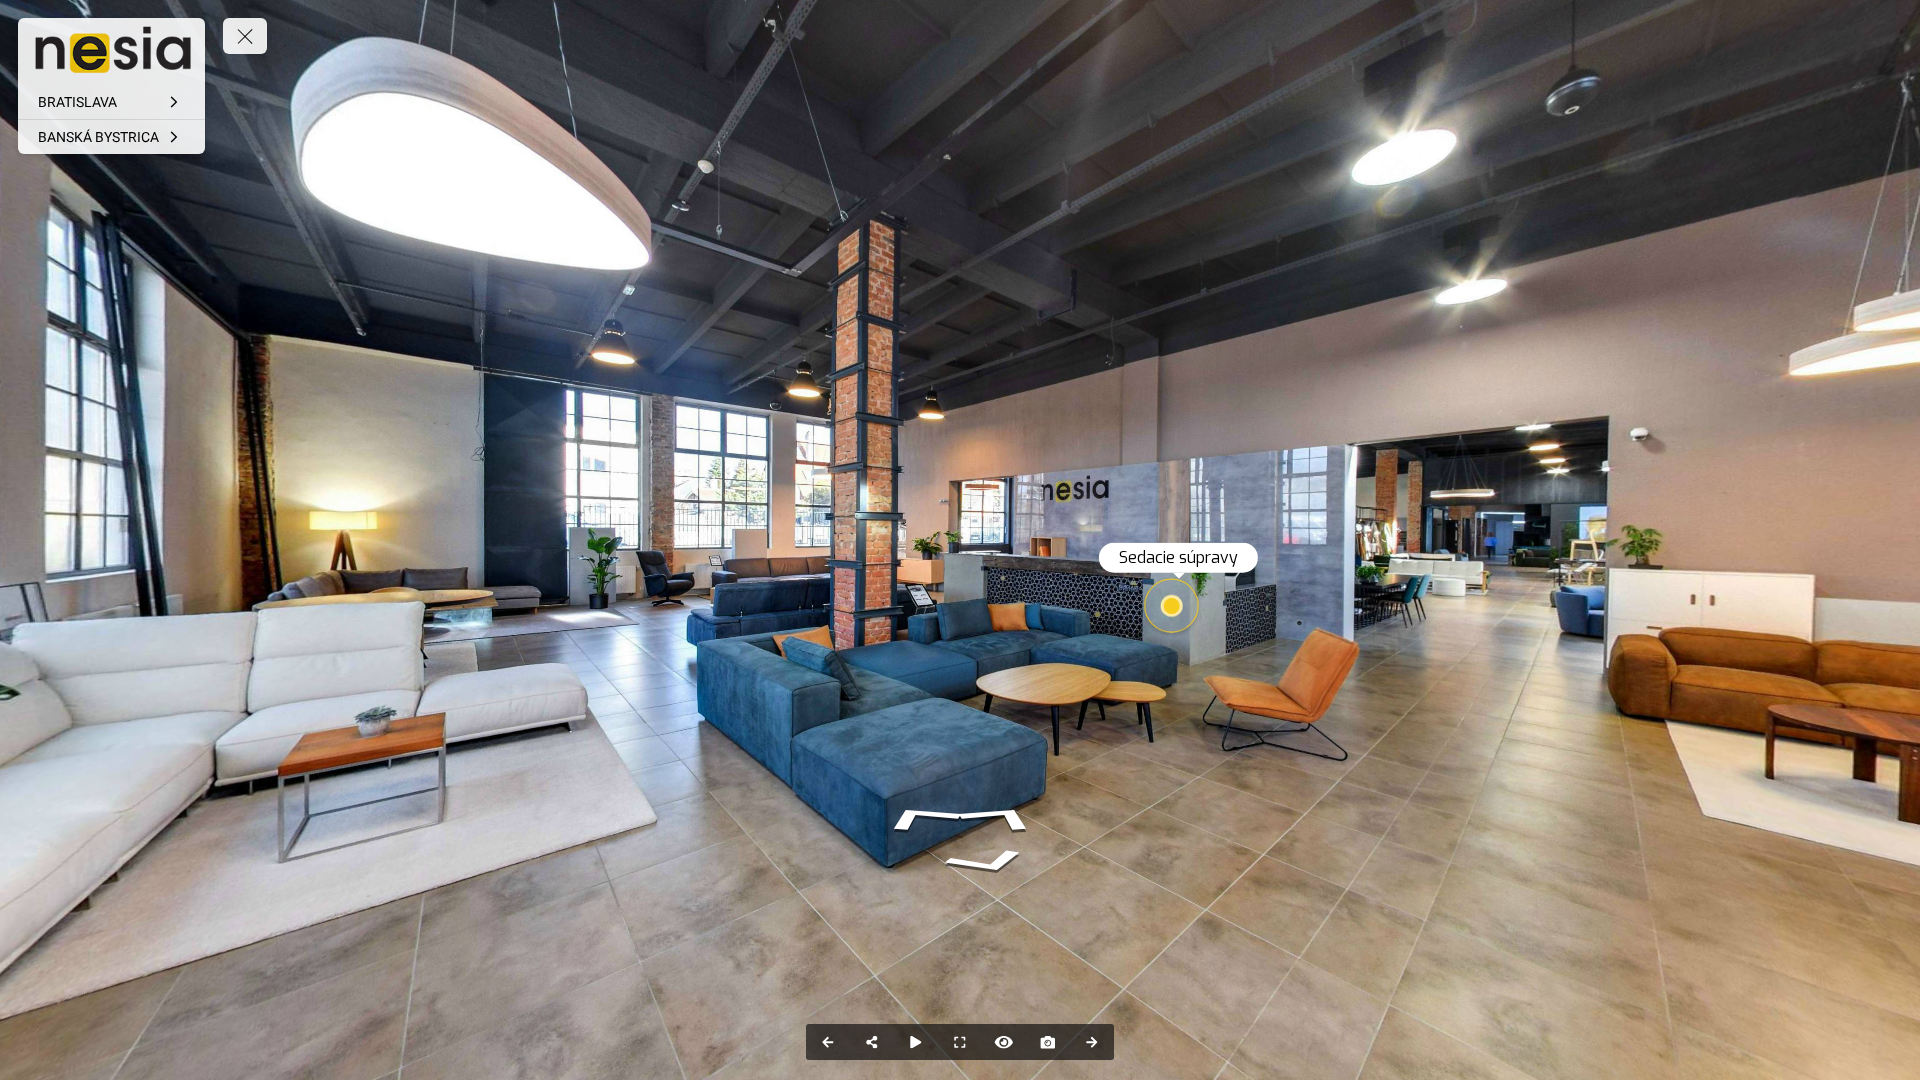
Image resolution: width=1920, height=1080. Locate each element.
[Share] (872, 1042)
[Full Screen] (960, 1042)
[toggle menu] (245, 36)
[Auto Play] (916, 1042)
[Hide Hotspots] (1004, 1042)
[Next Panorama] (1092, 1042)
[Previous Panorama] (828, 1042)
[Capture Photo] (1048, 1042)
